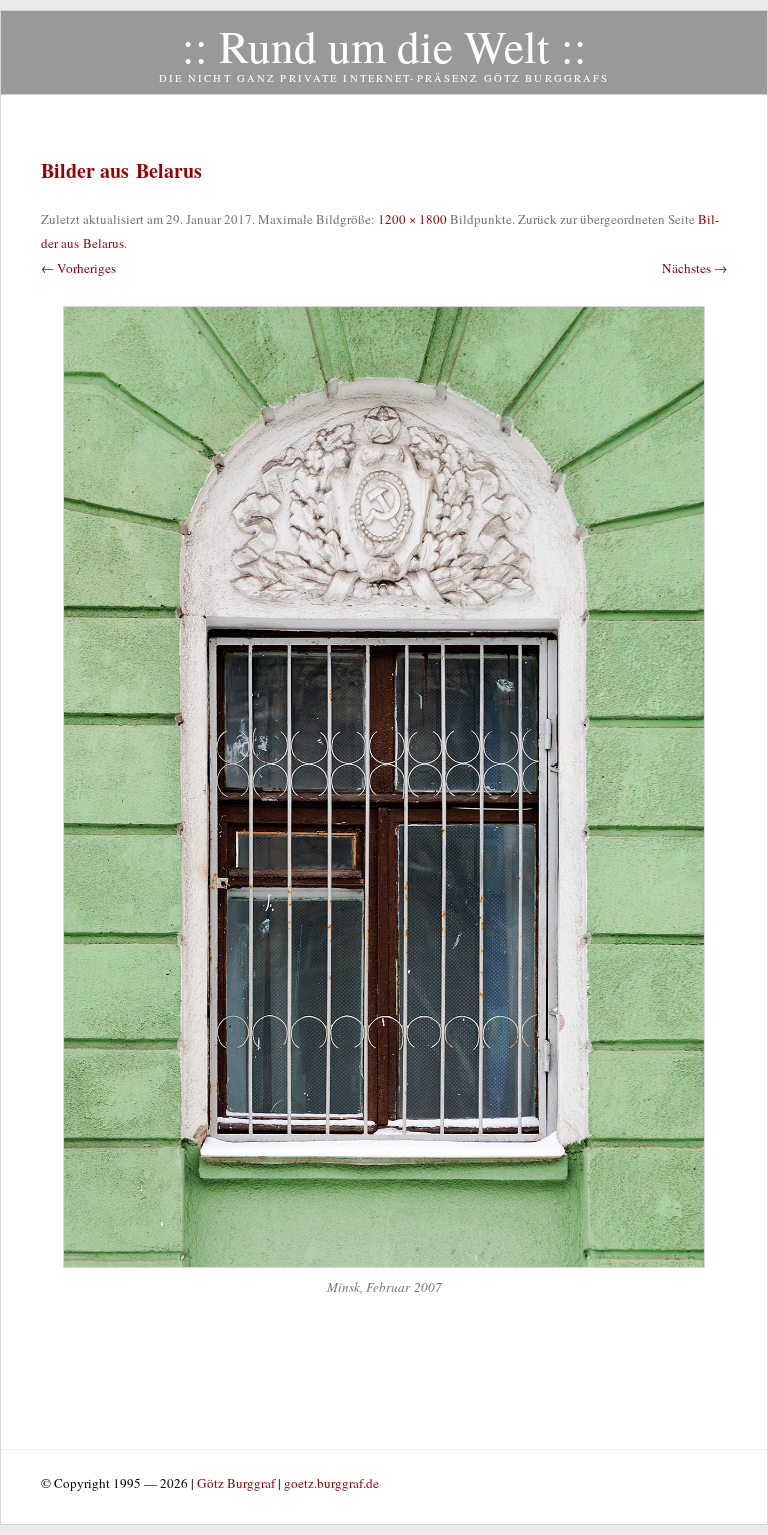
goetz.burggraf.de (331, 1483)
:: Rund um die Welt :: (384, 45)
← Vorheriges (78, 268)
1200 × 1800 (412, 219)
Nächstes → (694, 268)
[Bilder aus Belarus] (384, 787)
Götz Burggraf (237, 1483)
